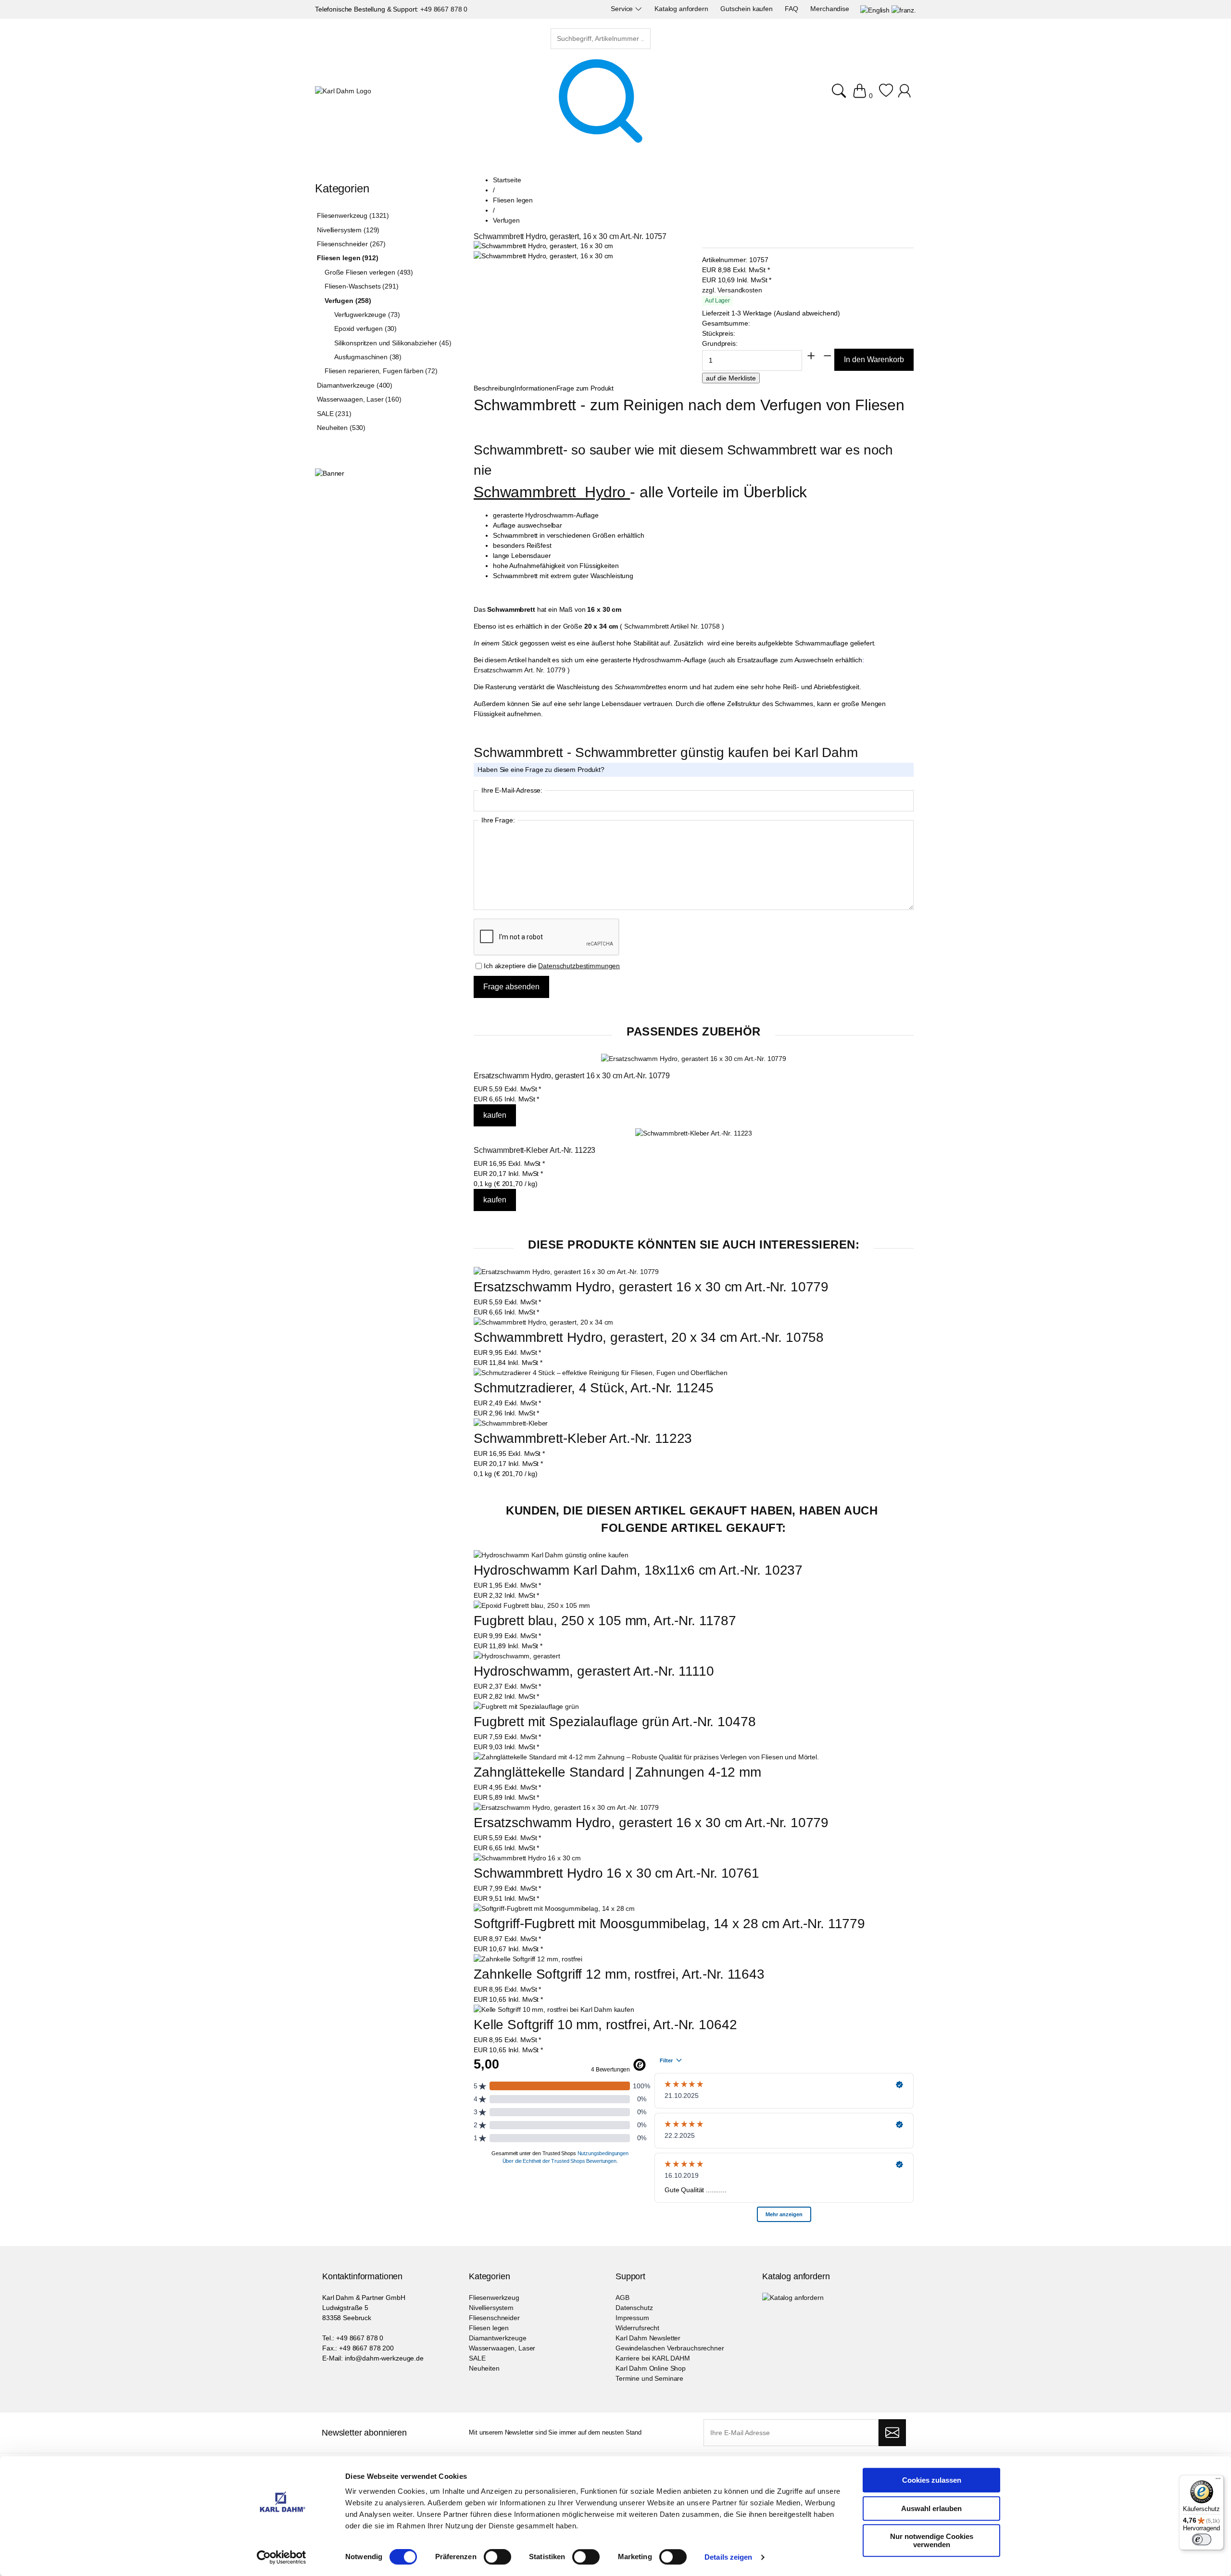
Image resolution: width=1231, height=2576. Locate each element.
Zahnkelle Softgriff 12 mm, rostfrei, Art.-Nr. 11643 (619, 1974)
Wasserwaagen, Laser (502, 2348)
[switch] (497, 2558)
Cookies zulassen (932, 2480)
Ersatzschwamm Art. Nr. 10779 (520, 670)
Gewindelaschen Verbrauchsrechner (670, 2348)
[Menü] (1218, 2481)
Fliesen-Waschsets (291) (362, 286)
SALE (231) (334, 414)
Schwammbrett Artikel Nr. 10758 (672, 626)
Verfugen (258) (348, 301)
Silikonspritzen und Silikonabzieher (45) (393, 343)
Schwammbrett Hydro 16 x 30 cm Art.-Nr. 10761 (616, 1873)
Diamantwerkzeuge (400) (355, 385)
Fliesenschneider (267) (351, 244)
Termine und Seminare (649, 2378)
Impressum (632, 2318)
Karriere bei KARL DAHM (653, 2358)
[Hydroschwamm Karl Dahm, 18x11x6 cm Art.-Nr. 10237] (551, 1555)
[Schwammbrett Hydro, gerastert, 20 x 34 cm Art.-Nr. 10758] (543, 1322)
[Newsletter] (892, 2433)
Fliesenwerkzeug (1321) (353, 215)
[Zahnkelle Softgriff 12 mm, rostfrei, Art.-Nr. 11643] (528, 1959)
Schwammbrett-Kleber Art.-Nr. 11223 (534, 1150)
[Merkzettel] (886, 96)
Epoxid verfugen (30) (365, 328)
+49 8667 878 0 (444, 9)
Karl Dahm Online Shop (651, 2368)
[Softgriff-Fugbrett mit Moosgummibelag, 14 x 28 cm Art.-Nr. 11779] (554, 1909)
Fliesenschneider (494, 2318)
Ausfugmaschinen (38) (368, 357)
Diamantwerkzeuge (498, 2338)
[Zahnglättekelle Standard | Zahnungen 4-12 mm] (646, 1757)
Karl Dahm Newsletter (648, 2338)
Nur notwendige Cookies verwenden (932, 2540)
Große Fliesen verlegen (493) (369, 272)
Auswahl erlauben (931, 2508)
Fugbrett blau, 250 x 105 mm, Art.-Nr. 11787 (605, 1621)
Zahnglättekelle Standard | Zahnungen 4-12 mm (617, 1772)
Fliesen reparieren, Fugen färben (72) (381, 371)
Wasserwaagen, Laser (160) (359, 399)
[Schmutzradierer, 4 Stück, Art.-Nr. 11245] (601, 1373)
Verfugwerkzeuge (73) (367, 315)
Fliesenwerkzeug (494, 2298)
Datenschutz (634, 2308)
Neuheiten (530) (341, 428)
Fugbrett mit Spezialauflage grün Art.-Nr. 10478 (615, 1722)
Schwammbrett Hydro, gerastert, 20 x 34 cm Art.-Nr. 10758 (649, 1337)
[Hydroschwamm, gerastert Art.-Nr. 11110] (517, 1656)
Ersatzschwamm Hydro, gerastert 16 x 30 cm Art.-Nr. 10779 (572, 1076)
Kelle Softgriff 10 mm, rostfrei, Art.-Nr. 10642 (605, 2025)
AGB (622, 2298)
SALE (477, 2358)
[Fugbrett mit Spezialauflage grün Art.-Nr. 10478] (526, 1707)
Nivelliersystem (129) (348, 230)
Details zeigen (728, 2557)
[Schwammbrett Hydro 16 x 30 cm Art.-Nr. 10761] (527, 1858)
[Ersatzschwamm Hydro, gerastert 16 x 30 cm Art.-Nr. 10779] (694, 1059)
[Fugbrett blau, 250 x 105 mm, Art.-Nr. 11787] (532, 1606)
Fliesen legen (489, 2328)
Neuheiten (484, 2368)
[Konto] (906, 96)
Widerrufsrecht (637, 2328)
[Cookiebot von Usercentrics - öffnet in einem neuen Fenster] (282, 2557)
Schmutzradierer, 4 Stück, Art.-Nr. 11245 (593, 1388)
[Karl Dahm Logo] (343, 91)
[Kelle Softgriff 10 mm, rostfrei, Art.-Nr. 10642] (554, 2010)
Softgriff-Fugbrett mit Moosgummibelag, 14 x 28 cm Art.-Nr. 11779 (669, 1924)
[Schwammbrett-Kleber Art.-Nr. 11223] (694, 1133)
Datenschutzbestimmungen (579, 966)
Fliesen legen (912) (347, 258)
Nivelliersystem (491, 2308)
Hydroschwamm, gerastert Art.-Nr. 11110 (594, 1671)
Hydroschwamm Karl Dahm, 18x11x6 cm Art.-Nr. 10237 (638, 1570)
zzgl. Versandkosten (732, 290)
